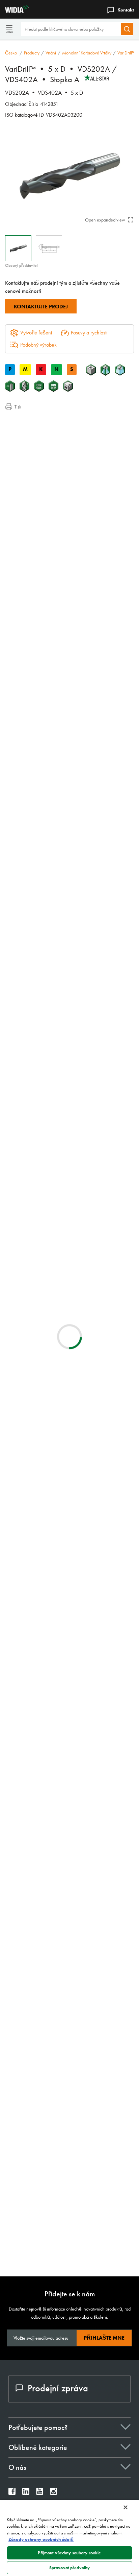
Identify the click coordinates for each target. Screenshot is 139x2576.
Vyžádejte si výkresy (25, 1707)
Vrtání (51, 53)
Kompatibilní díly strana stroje (48, 446)
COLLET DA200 (76, 1842)
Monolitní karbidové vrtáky (87, 53)
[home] (14, 11)
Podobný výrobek (38, 345)
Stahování (28, 438)
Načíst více (70, 2249)
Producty (32, 53)
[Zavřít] (126, 2507)
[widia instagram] (53, 2493)
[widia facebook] (12, 2493)
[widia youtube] (40, 2493)
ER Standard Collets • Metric (91, 1883)
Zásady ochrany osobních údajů (41, 2539)
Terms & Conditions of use (103, 1592)
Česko (11, 53)
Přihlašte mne (104, 2338)
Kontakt (126, 10)
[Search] (127, 29)
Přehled (26, 421)
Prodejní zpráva (58, 2388)
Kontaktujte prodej (41, 307)
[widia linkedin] (26, 2493)
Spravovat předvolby (69, 2568)
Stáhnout (104, 1652)
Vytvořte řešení (31, 1104)
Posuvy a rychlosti (89, 333)
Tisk (18, 407)
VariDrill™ (126, 53)
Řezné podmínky (36, 430)
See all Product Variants (102, 680)
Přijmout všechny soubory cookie (69, 2553)
